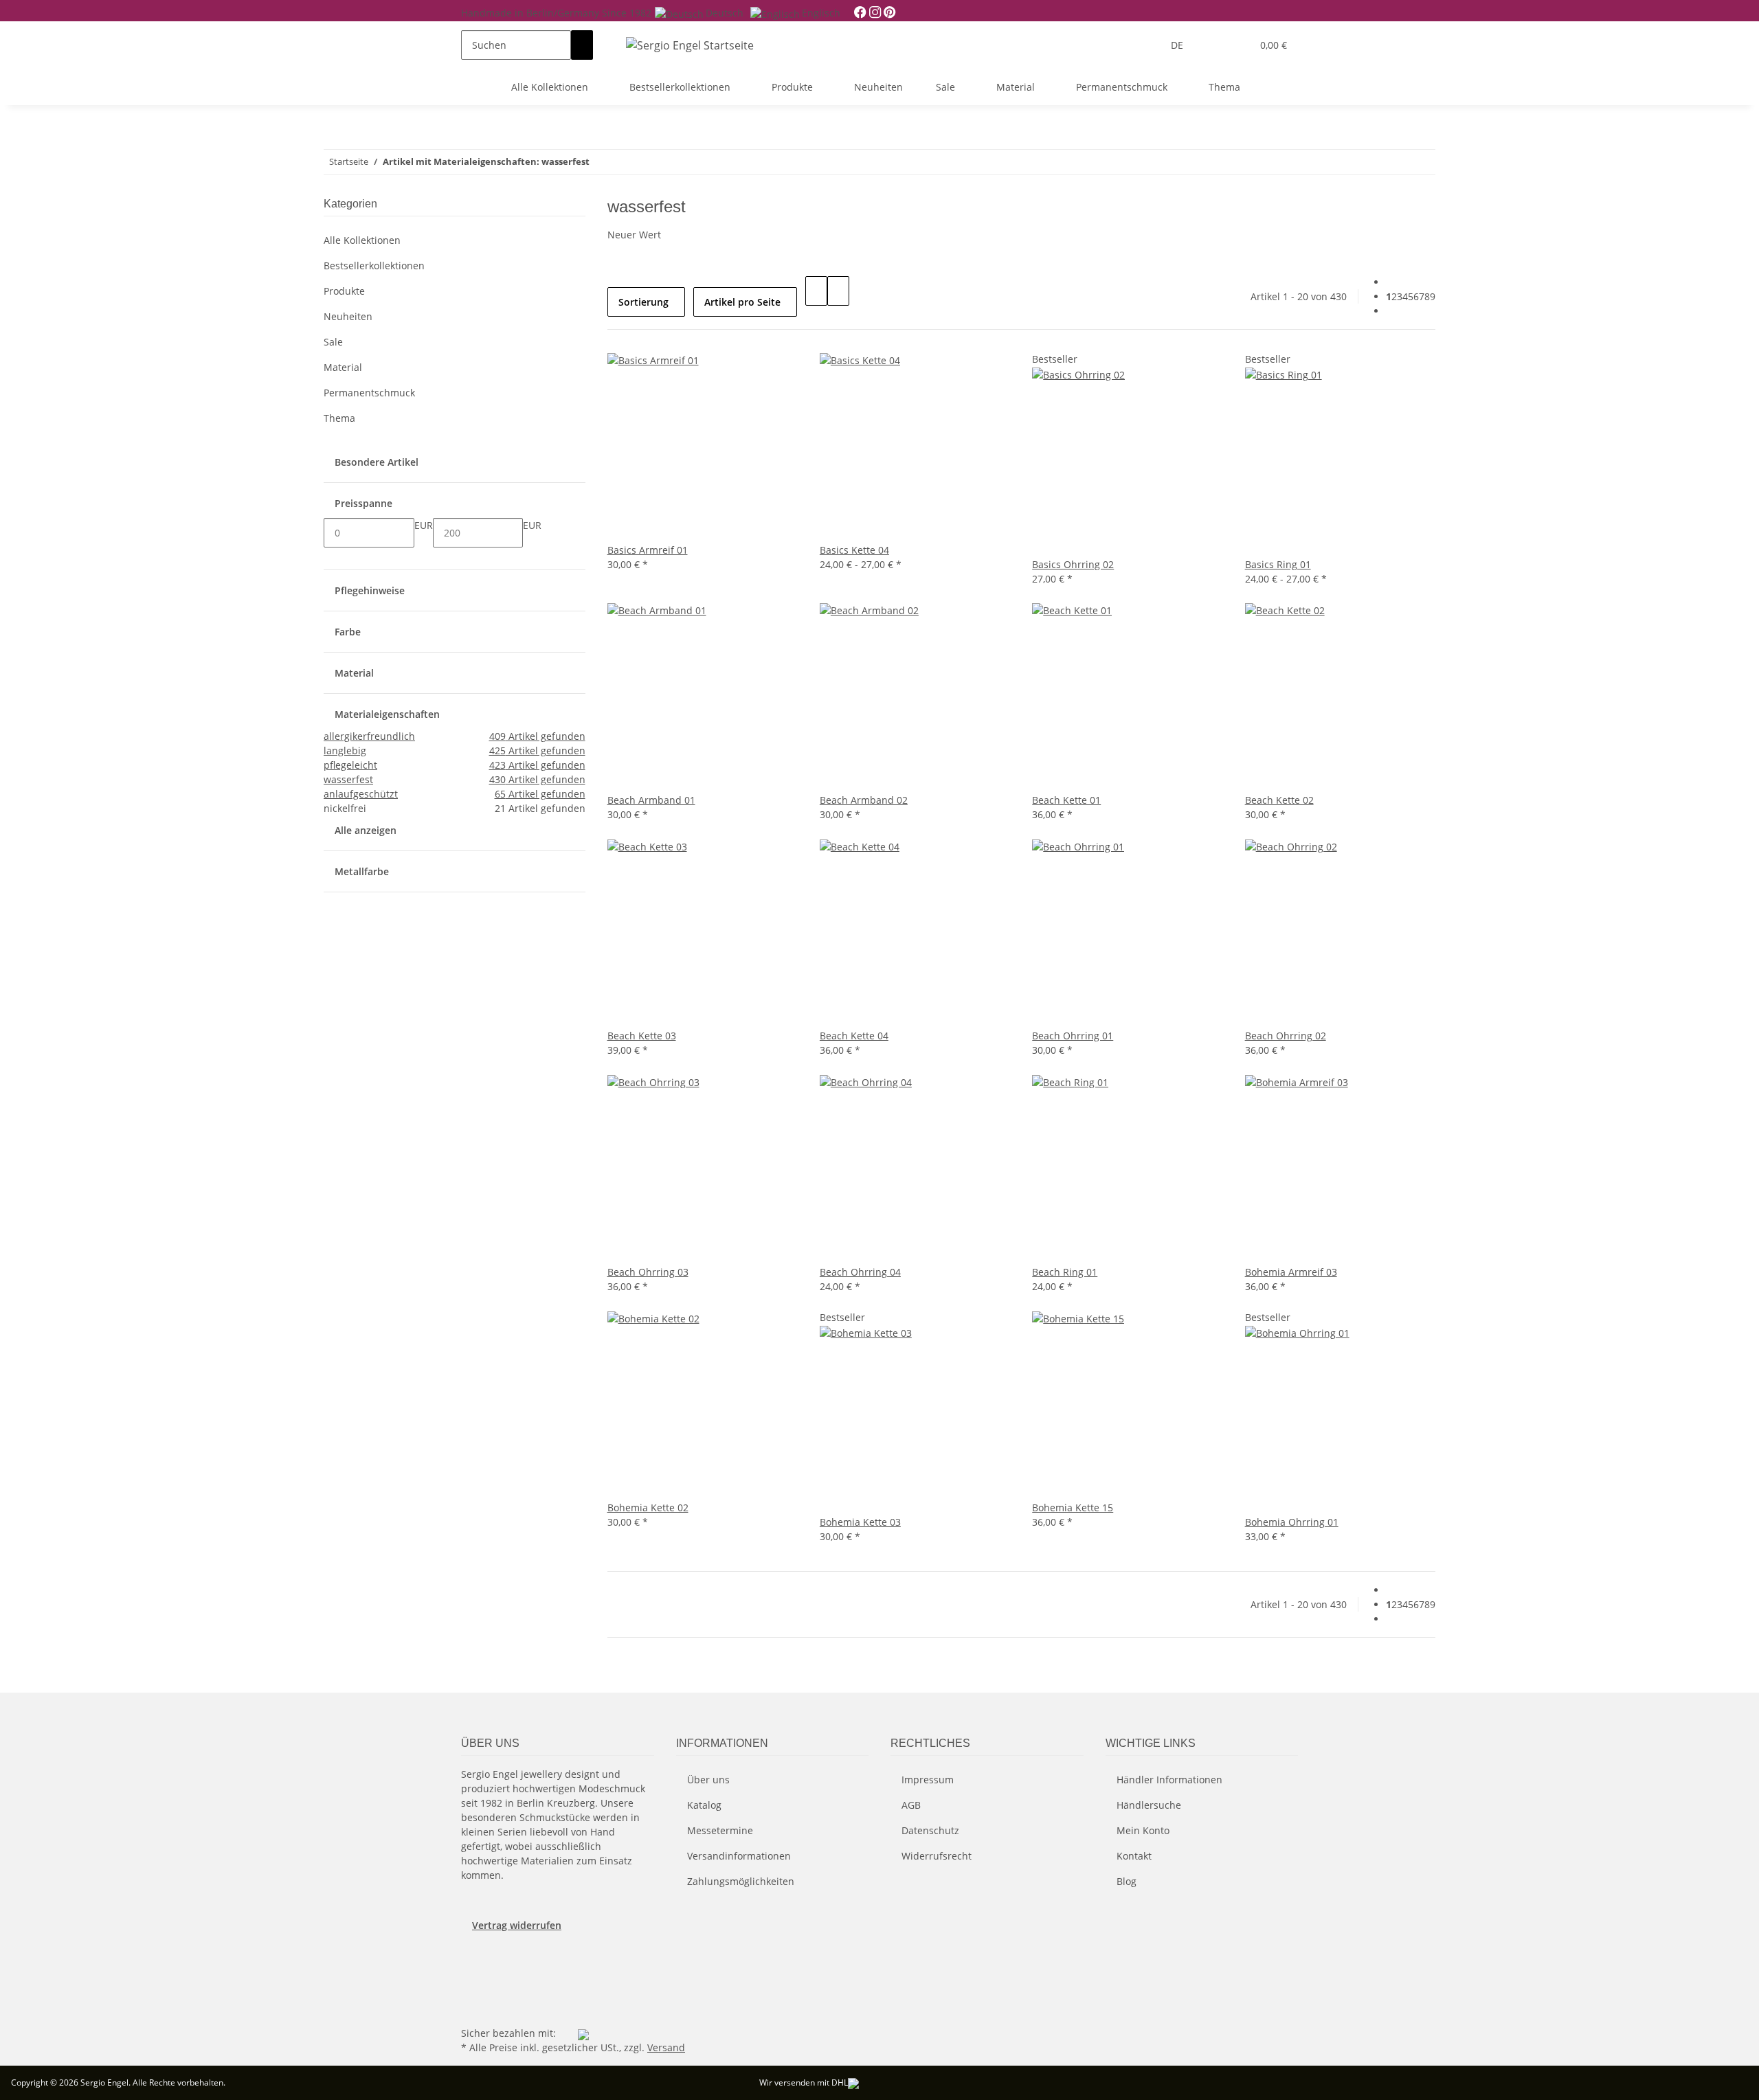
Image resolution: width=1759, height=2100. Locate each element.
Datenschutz (930, 1830)
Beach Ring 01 (1065, 1272)
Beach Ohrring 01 (1073, 1036)
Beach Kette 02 (1279, 800)
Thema (339, 418)
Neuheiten (348, 316)
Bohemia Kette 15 (1073, 1508)
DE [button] (1178, 45)
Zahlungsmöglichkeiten (741, 1881)
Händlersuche (1149, 1805)
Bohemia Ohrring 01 (1292, 1522)
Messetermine (720, 1830)
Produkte (344, 291)
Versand (666, 2047)
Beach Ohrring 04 (860, 1272)
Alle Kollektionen (362, 240)
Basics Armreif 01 (648, 550)
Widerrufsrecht (937, 1856)
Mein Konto (1143, 1830)
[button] (1213, 45)
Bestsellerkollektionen (374, 266)
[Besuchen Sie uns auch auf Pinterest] (472, 1976)
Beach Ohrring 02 (1286, 1036)
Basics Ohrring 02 (1073, 564)
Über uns (708, 1780)
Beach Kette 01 (1066, 800)
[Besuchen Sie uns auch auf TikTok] (472, 2007)
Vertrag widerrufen (517, 1925)
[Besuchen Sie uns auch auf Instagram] (472, 1991)
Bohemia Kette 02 (648, 1508)
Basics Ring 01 (1278, 564)
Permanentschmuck (369, 393)
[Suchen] (582, 45)
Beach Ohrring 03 (648, 1272)
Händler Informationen (1169, 1780)
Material (343, 367)
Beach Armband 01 (651, 800)
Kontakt (1134, 1856)
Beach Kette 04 (854, 1036)
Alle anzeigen (366, 830)
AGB (911, 1805)
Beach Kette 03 (642, 1036)
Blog (1127, 1881)
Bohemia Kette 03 (860, 1522)
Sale (333, 342)
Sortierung (643, 302)
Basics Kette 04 (854, 550)
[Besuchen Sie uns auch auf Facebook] (472, 1960)
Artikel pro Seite (742, 302)
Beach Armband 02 (864, 800)
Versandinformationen (739, 1856)
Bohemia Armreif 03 (1291, 1272)
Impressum (928, 1780)
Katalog (704, 1805)
